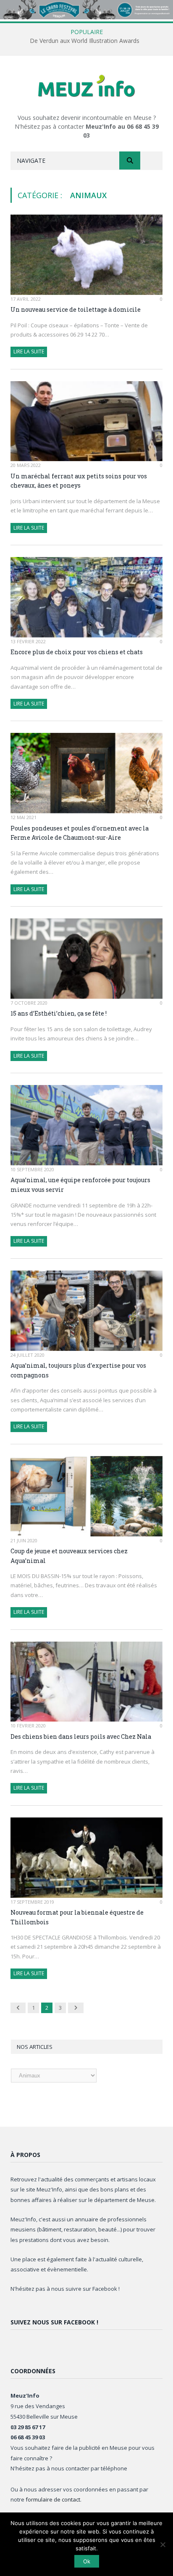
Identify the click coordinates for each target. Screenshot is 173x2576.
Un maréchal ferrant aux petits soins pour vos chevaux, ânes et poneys (79, 481)
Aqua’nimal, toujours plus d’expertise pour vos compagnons (78, 1370)
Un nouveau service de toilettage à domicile (76, 309)
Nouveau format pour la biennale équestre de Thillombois (77, 1917)
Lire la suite (29, 352)
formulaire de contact (53, 2499)
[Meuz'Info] (86, 86)
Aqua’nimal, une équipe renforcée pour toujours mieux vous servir (80, 1185)
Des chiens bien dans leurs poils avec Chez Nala (81, 1736)
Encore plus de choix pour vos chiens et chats (77, 652)
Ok (87, 2561)
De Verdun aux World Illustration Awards (85, 41)
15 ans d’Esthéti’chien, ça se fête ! (59, 1013)
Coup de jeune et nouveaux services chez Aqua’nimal (69, 1556)
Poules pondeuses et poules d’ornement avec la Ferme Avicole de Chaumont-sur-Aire (80, 833)
